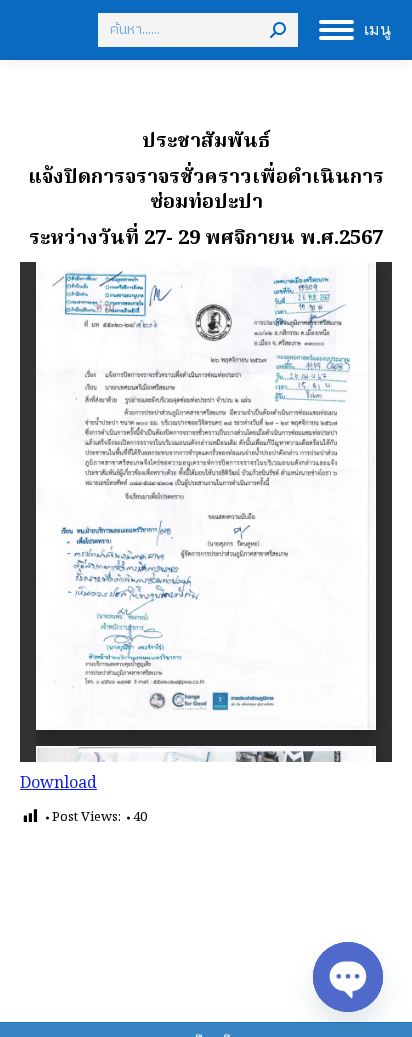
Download (58, 784)
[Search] (278, 30)
